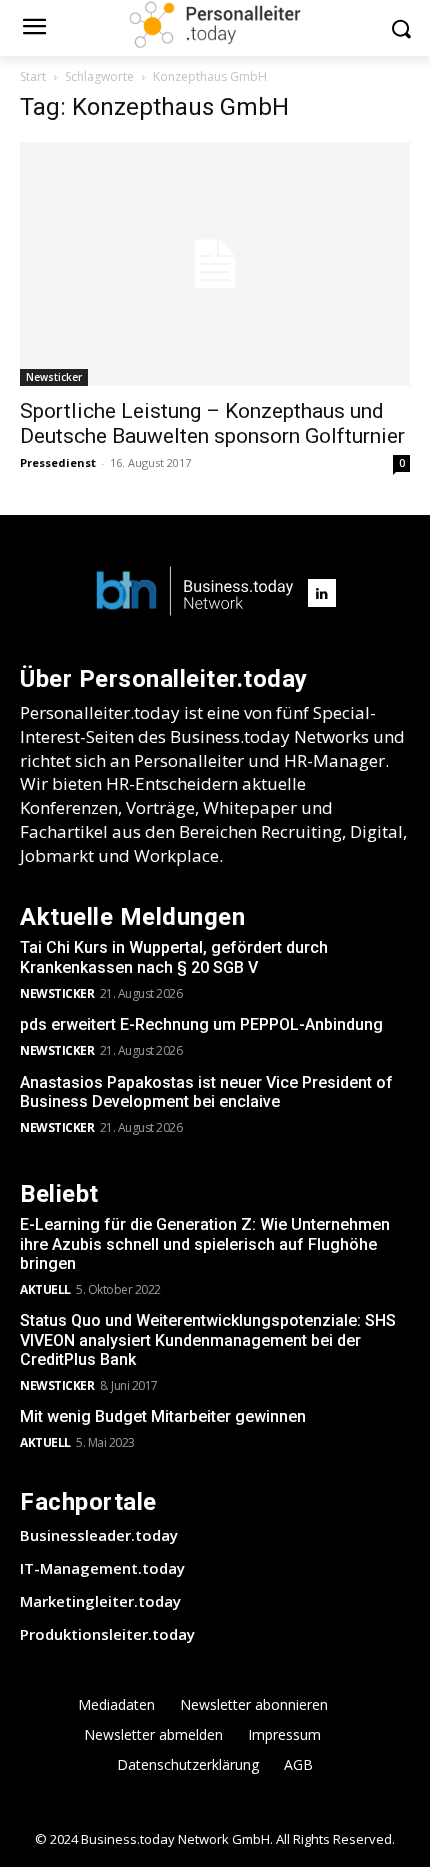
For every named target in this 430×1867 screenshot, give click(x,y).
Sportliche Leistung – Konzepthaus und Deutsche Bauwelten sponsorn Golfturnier (212, 423)
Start (33, 76)
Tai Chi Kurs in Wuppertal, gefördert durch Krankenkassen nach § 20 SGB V (174, 957)
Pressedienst (58, 462)
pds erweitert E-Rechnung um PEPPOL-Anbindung (201, 1024)
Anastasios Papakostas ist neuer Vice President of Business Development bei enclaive (206, 1092)
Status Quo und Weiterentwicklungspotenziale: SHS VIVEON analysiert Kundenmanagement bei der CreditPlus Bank (208, 1339)
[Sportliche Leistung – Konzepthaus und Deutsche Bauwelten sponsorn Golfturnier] (215, 264)
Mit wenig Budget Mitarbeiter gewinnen (163, 1416)
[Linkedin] (322, 593)
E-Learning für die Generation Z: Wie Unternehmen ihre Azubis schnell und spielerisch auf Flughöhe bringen (205, 1243)
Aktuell (45, 1289)
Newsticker (54, 377)
